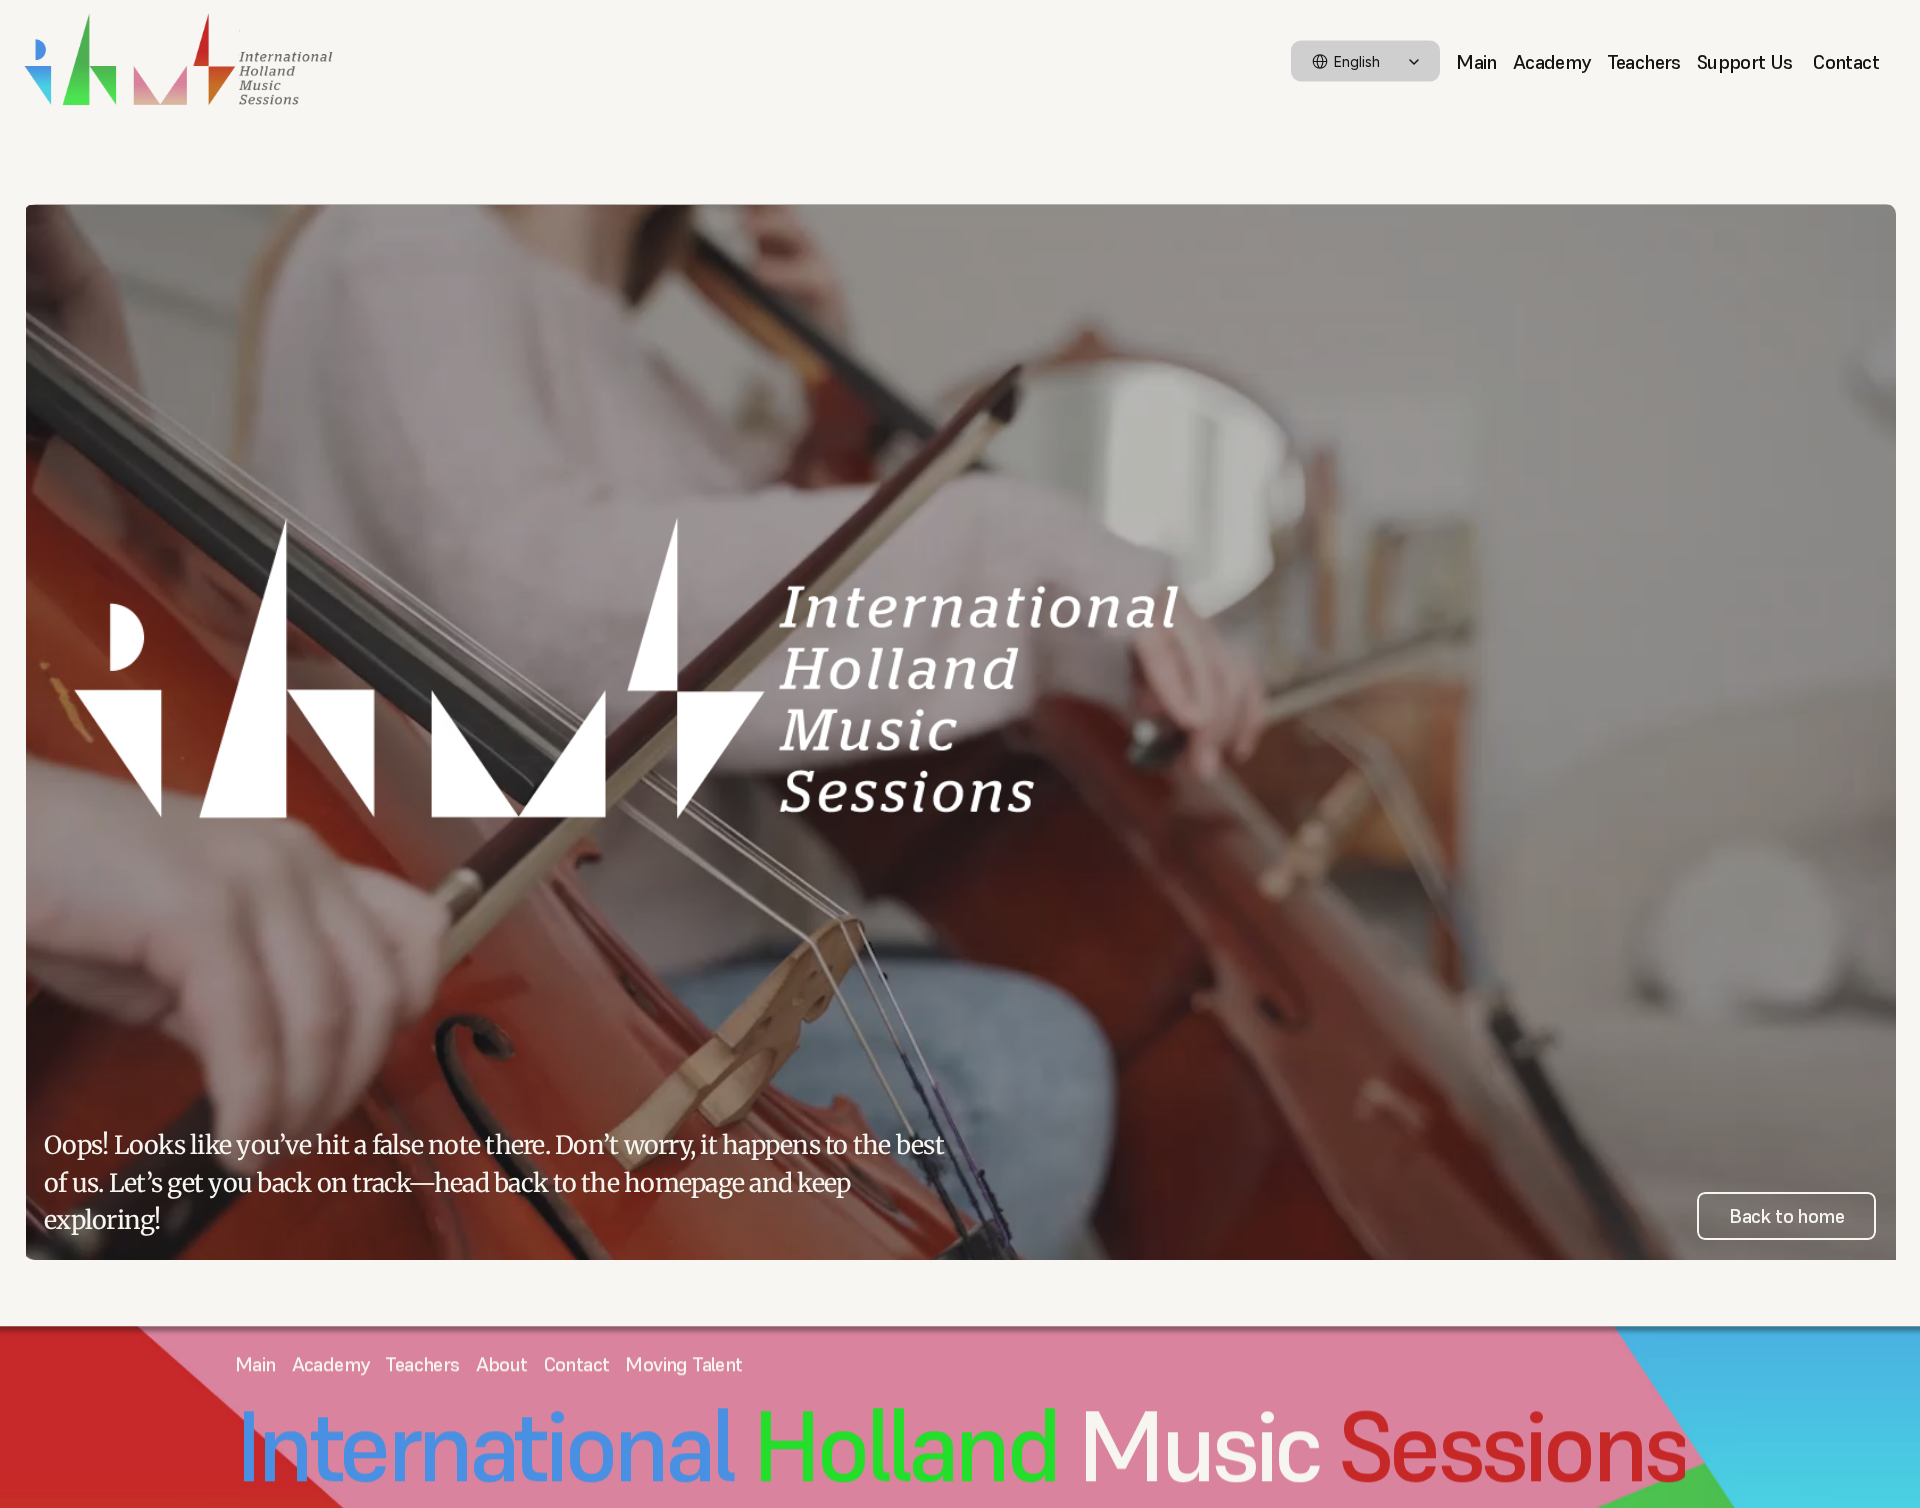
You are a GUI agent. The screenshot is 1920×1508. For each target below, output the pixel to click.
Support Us (1747, 61)
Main (1476, 61)
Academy (1552, 61)
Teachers (1644, 61)
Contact (1846, 61)
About (502, 1364)
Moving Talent (683, 1364)
